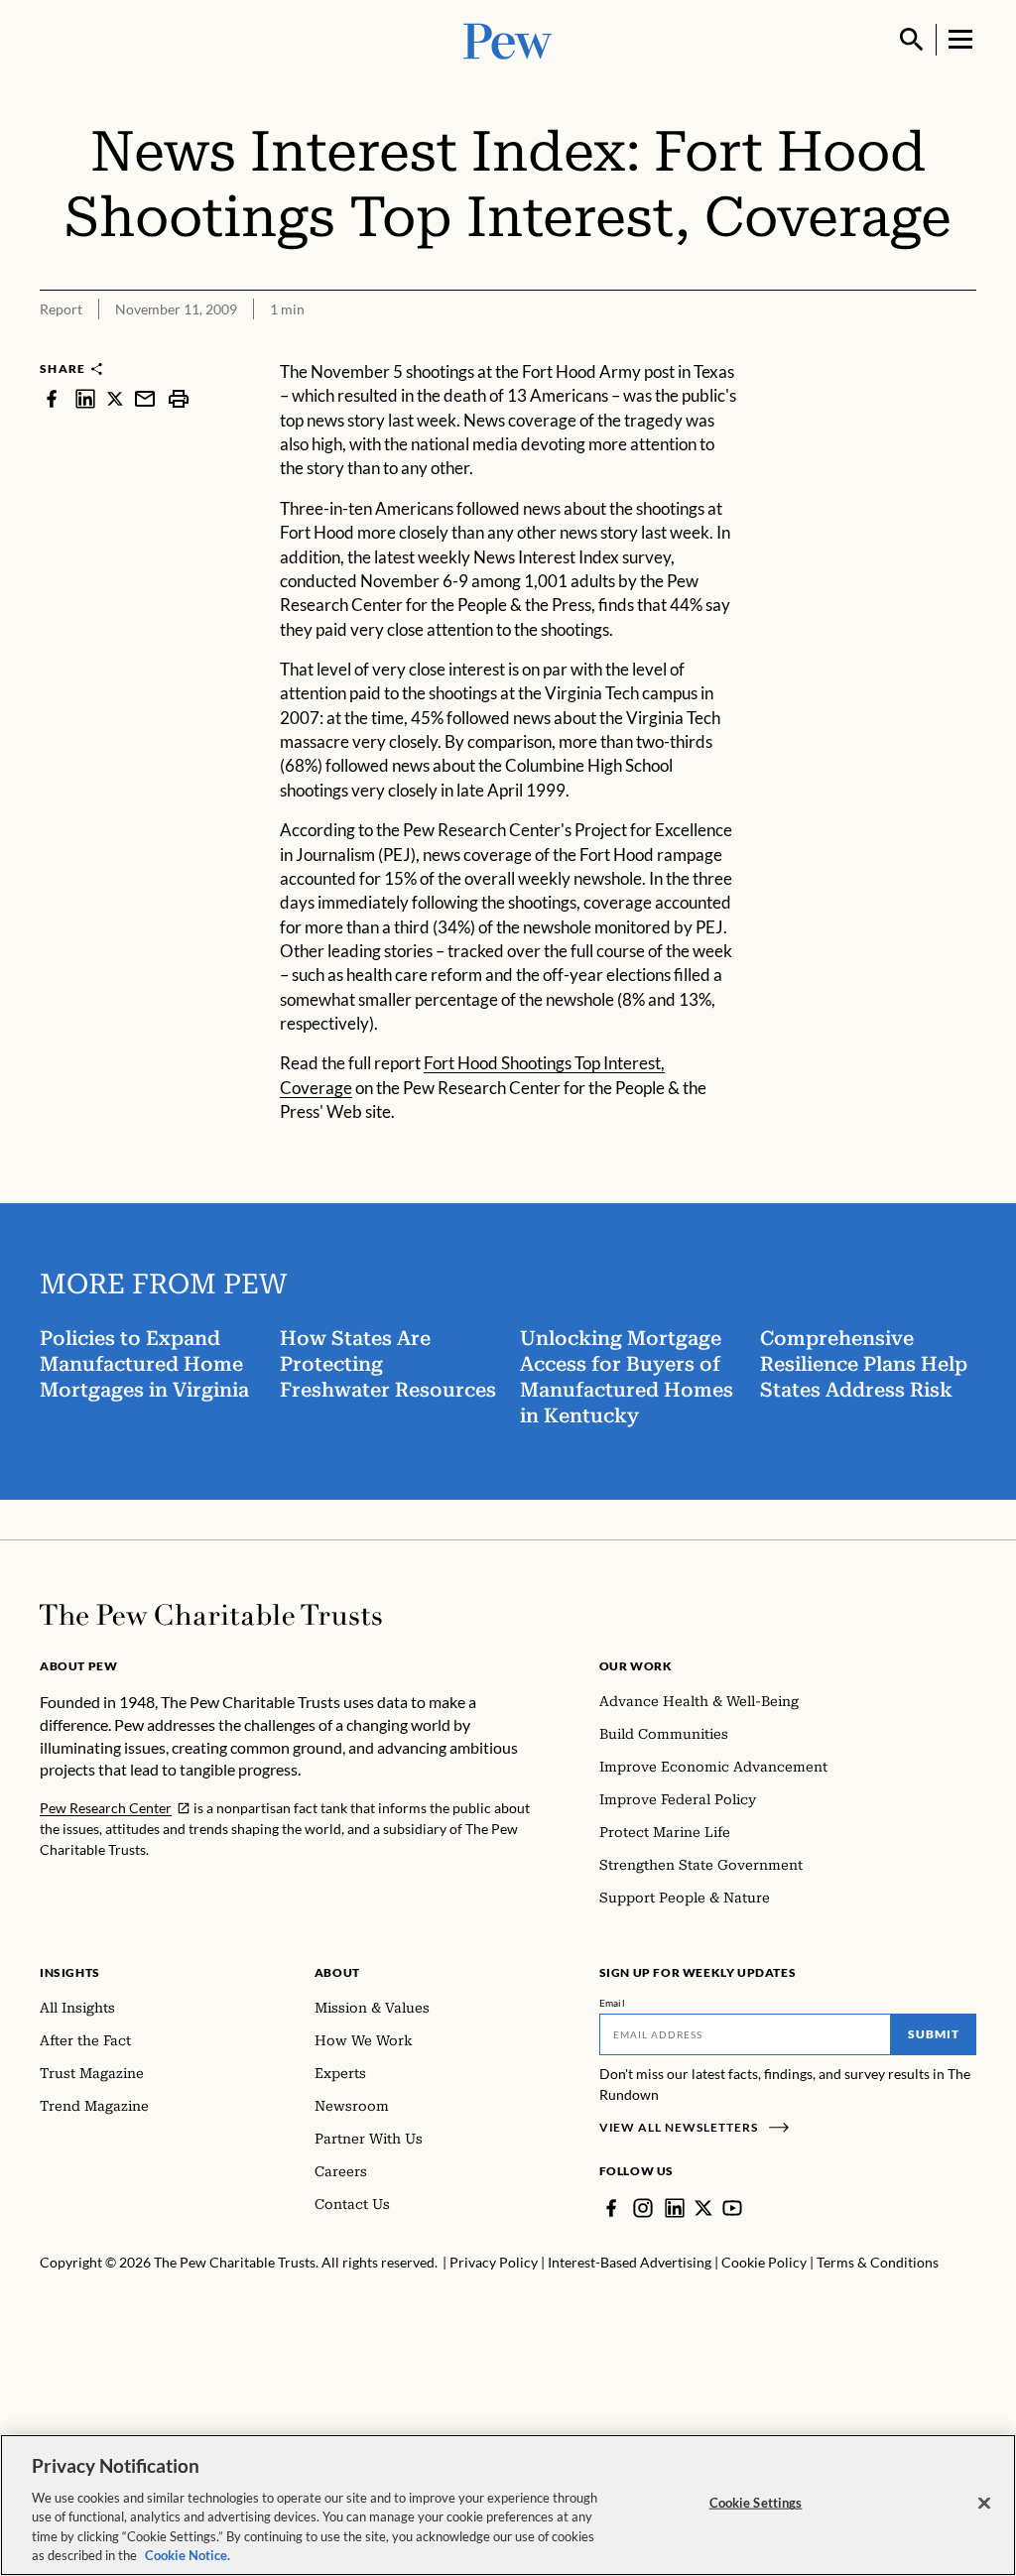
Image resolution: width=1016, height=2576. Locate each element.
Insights (70, 1972)
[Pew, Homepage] (508, 39)
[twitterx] (115, 398)
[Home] (211, 1615)
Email (613, 2003)
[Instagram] (643, 2208)
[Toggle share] (964, 347)
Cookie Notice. (188, 2555)
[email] (145, 398)
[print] (179, 398)
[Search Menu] (912, 40)
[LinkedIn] (675, 2208)
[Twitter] (703, 2208)
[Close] (984, 2504)
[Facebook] (611, 2208)
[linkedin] (85, 398)
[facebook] (52, 398)
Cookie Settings (756, 2503)
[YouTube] (732, 2208)
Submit (934, 2034)
